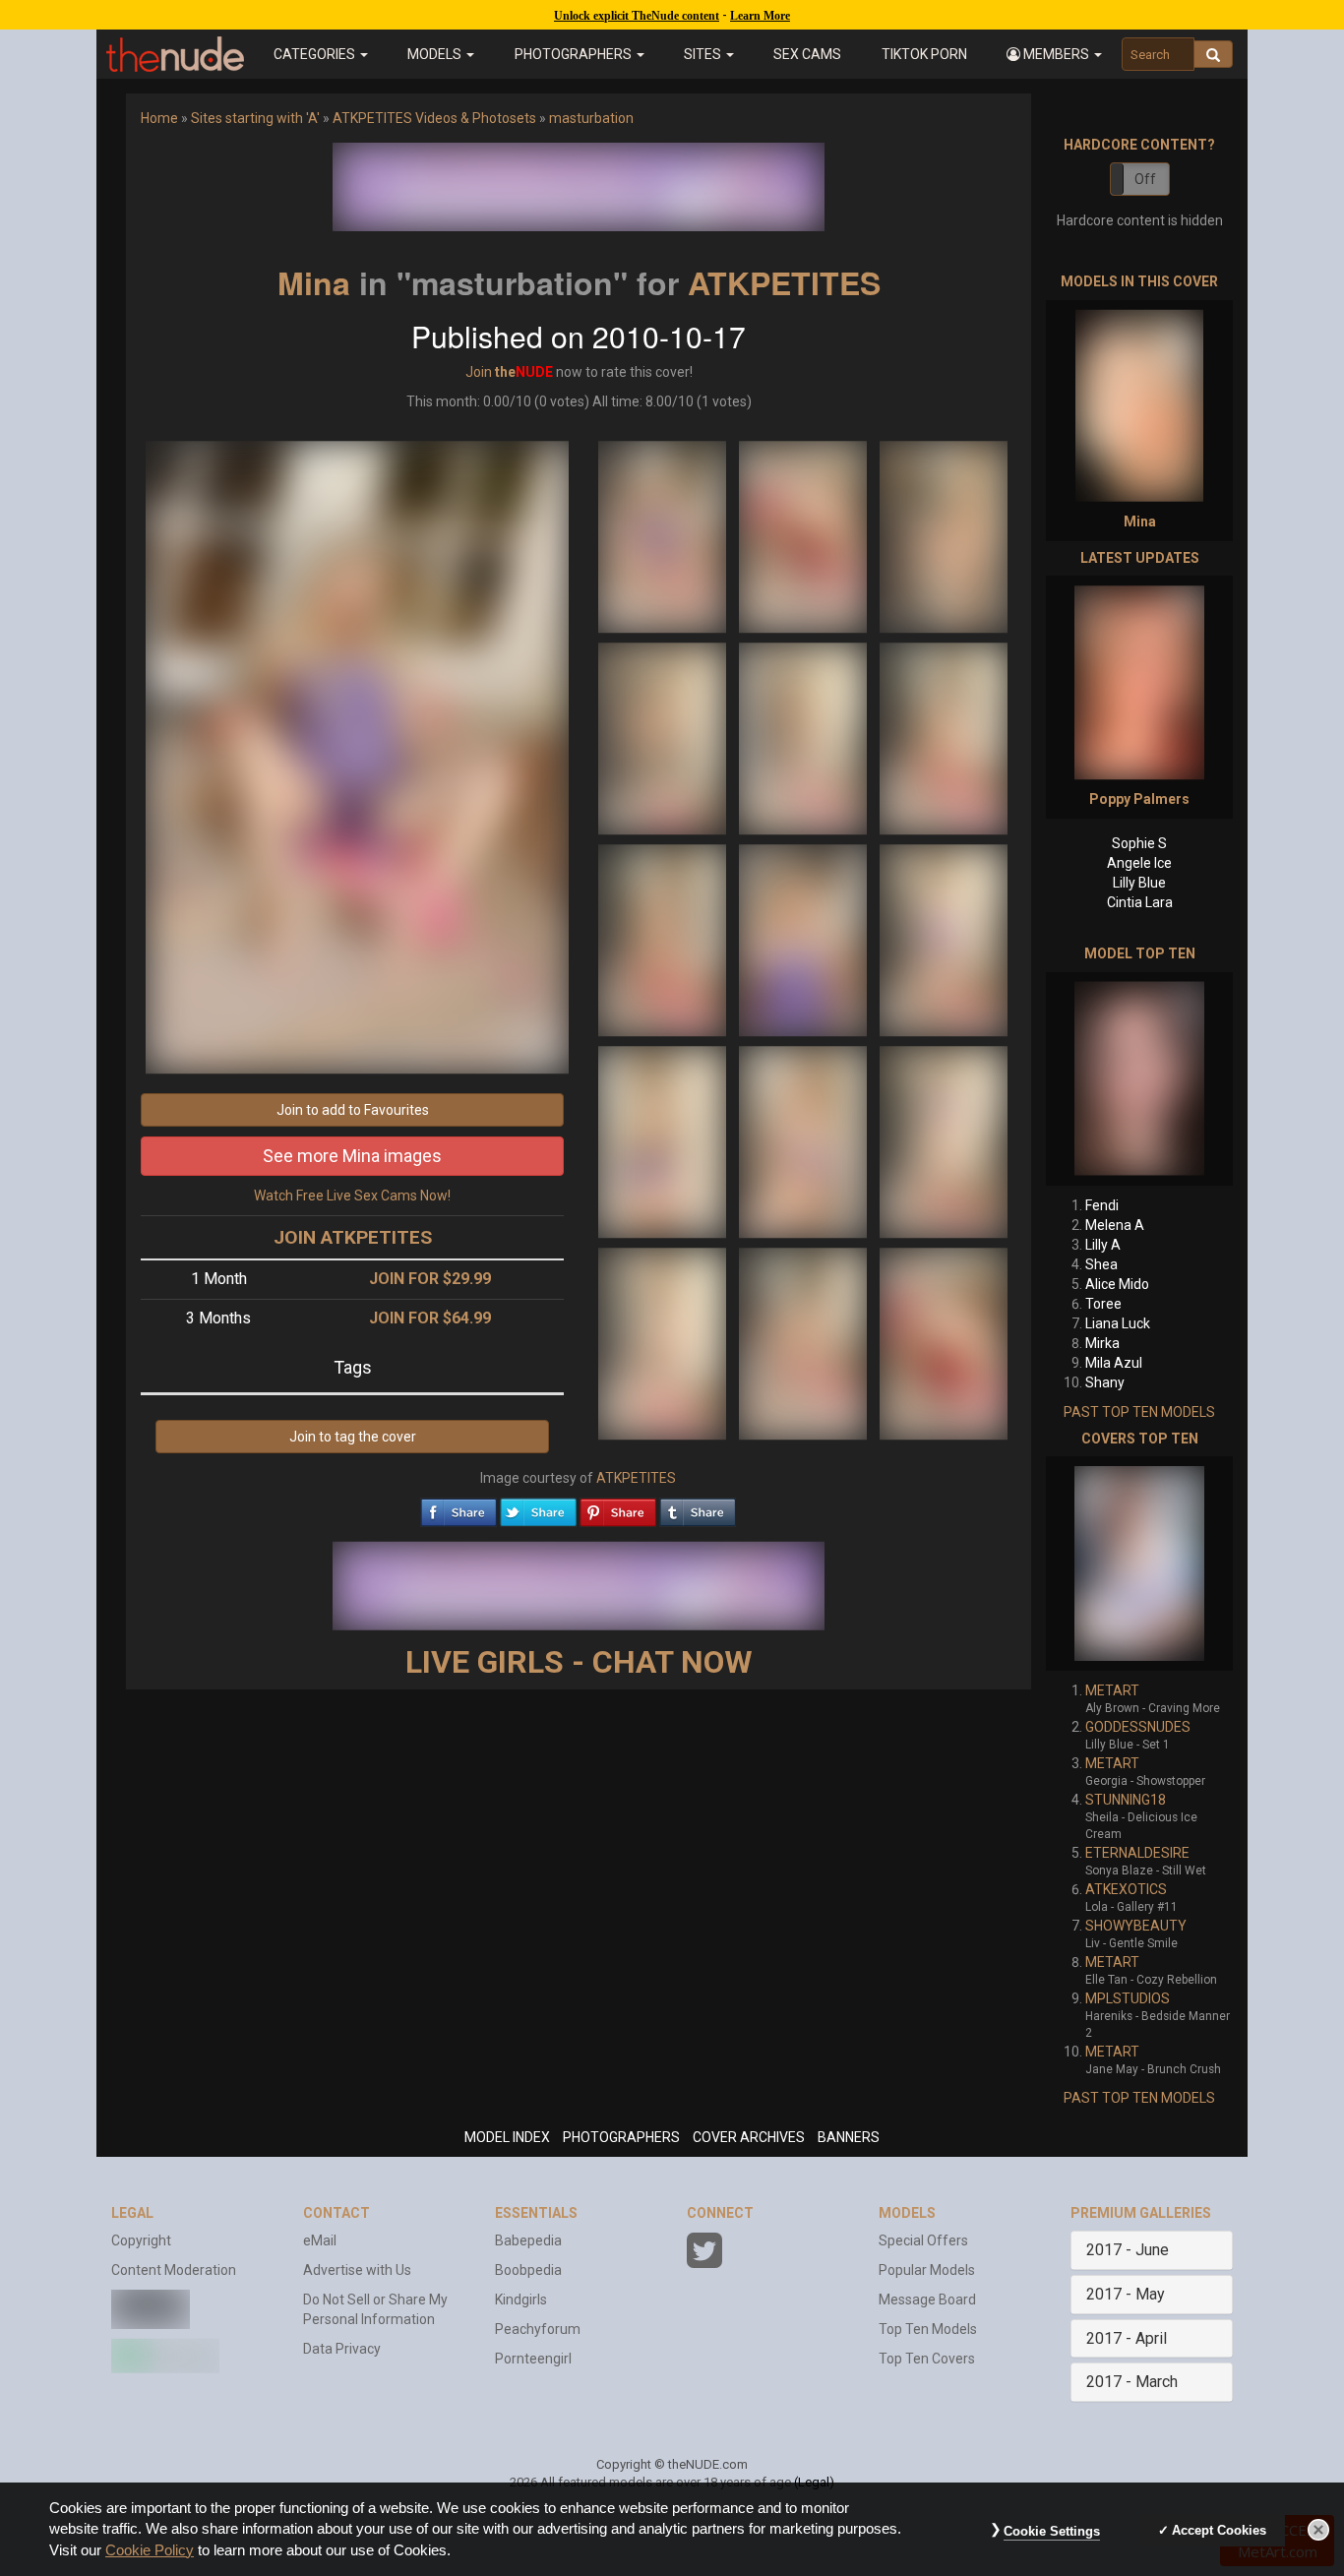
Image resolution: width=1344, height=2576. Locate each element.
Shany (1105, 1382)
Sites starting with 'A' (255, 118)
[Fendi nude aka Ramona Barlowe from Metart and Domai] (1139, 1079)
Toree (1103, 1304)
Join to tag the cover (353, 1437)
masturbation (591, 118)
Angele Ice (1139, 863)
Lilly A (1103, 1245)
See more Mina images (352, 1156)
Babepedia (528, 2240)
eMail (320, 2240)
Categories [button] (316, 54)
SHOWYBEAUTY (1136, 1926)
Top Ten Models (928, 2329)
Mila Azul (1114, 1363)
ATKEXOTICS (1126, 1889)
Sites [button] (704, 54)
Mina (314, 282)
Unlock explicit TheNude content (637, 16)
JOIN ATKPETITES (353, 1237)
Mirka (1102, 1343)
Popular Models (927, 2270)
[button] (1054, 54)
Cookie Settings (1052, 2531)
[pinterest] (618, 1507)
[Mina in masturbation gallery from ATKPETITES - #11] (804, 1140)
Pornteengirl (533, 2359)
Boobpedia (528, 2270)
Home (159, 118)
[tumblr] (698, 1507)
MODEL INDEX (507, 2137)
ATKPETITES (784, 282)
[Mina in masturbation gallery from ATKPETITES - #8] (804, 939)
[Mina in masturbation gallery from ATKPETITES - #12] (944, 1140)
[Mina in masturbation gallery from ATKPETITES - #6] (944, 737)
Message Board (927, 2300)
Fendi (1102, 1205)
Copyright (141, 2240)
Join (479, 372)
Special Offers (923, 2240)
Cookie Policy (150, 2550)
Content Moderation (174, 2270)
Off (1145, 179)
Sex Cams (807, 54)
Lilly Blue (1139, 883)
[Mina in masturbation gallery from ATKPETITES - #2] (804, 535)
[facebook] (458, 1507)
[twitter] (538, 1507)
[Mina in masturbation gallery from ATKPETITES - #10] (664, 1140)
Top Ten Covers (927, 2359)
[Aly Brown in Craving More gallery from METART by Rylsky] (1139, 1564)
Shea (1101, 1264)
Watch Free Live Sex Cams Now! (352, 1196)
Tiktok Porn (924, 54)
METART (1112, 1690)
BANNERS (849, 2137)
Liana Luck (1118, 1323)
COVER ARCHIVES (749, 2137)
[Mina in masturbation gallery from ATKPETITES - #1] (664, 535)
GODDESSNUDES (1138, 1727)
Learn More (760, 16)
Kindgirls (521, 2300)
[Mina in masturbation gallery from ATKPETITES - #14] (804, 1342)
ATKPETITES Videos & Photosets (434, 118)
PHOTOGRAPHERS (621, 2137)
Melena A (1115, 1225)
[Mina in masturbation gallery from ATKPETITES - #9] (944, 939)
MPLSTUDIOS (1128, 1998)
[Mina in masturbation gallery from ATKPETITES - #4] (664, 737)
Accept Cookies (1219, 2530)
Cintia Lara (1140, 902)
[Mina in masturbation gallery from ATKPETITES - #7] (664, 939)
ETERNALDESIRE (1137, 1853)
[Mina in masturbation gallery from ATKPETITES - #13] (664, 1342)
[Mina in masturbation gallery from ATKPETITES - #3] (944, 535)
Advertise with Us (357, 2270)
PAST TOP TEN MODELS (1139, 1412)
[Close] (1318, 2530)
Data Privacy (342, 2349)
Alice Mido (1117, 1284)
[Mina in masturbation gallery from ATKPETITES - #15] (944, 1342)
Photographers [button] (575, 54)
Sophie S (1139, 843)
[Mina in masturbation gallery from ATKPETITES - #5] (804, 737)
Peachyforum (538, 2329)
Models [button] (436, 54)
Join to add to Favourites (353, 1110)
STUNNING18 (1126, 1800)
